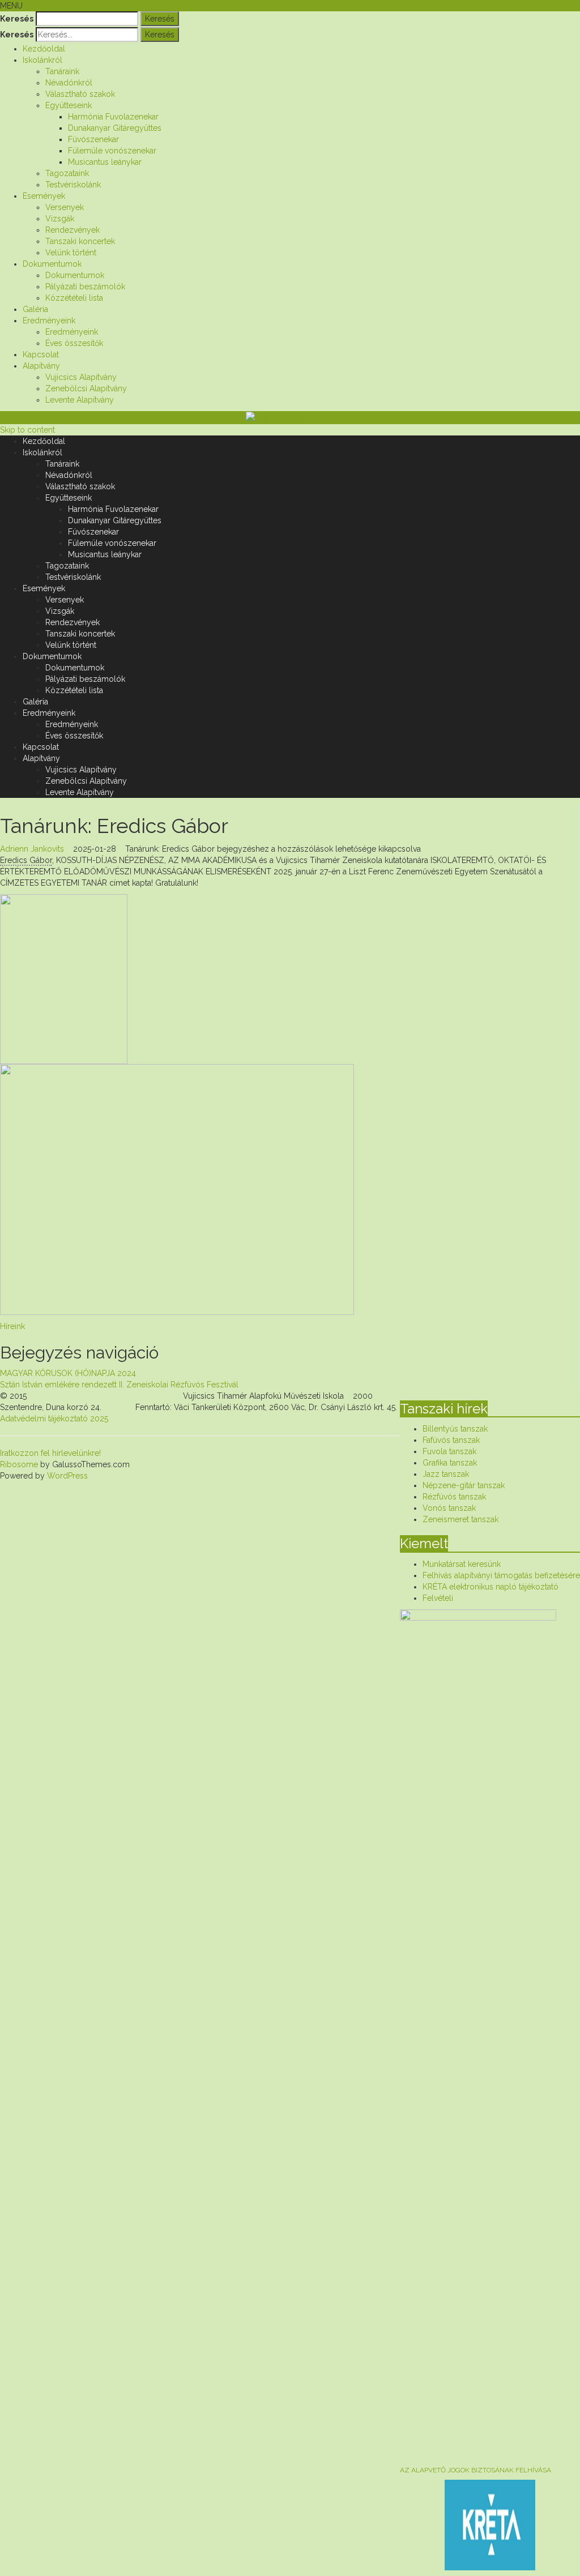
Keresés (17, 19)
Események (44, 196)
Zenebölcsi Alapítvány (86, 388)
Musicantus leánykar (105, 162)
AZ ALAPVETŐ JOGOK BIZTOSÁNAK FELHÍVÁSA (475, 2470)
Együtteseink (69, 105)
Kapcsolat (41, 354)
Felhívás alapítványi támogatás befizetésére (501, 1575)
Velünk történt (71, 253)
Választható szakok (80, 94)
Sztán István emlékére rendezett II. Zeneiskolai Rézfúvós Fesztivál (119, 1385)
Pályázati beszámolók (85, 287)
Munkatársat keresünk (462, 1564)
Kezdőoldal (44, 49)
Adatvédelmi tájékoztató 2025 (54, 1419)
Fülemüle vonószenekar (112, 151)
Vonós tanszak (449, 1508)
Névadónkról (69, 83)
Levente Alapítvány (80, 400)
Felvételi (438, 1598)
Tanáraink (62, 71)
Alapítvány (41, 366)
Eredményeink (49, 321)
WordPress (66, 1476)
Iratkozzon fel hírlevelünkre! (50, 1453)
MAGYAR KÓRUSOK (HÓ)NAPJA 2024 (68, 1373)
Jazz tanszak (446, 1474)
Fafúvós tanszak (451, 1440)
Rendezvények (72, 230)
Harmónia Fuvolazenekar (113, 117)
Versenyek (65, 207)
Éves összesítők (74, 343)
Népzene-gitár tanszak (464, 1485)
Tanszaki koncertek (80, 241)
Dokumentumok (52, 264)
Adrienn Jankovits (32, 849)
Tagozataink (67, 173)
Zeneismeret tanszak (460, 1519)
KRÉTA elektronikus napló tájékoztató (491, 1587)
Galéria (35, 309)
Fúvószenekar (93, 139)
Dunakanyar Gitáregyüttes (115, 128)
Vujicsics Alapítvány (81, 377)
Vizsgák (60, 219)
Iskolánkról (42, 60)
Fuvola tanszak (449, 1451)
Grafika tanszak (450, 1463)
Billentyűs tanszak (455, 1429)
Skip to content (27, 430)
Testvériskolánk (73, 185)
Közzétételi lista (74, 298)
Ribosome (19, 1464)
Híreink (12, 1326)
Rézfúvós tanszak (454, 1497)
